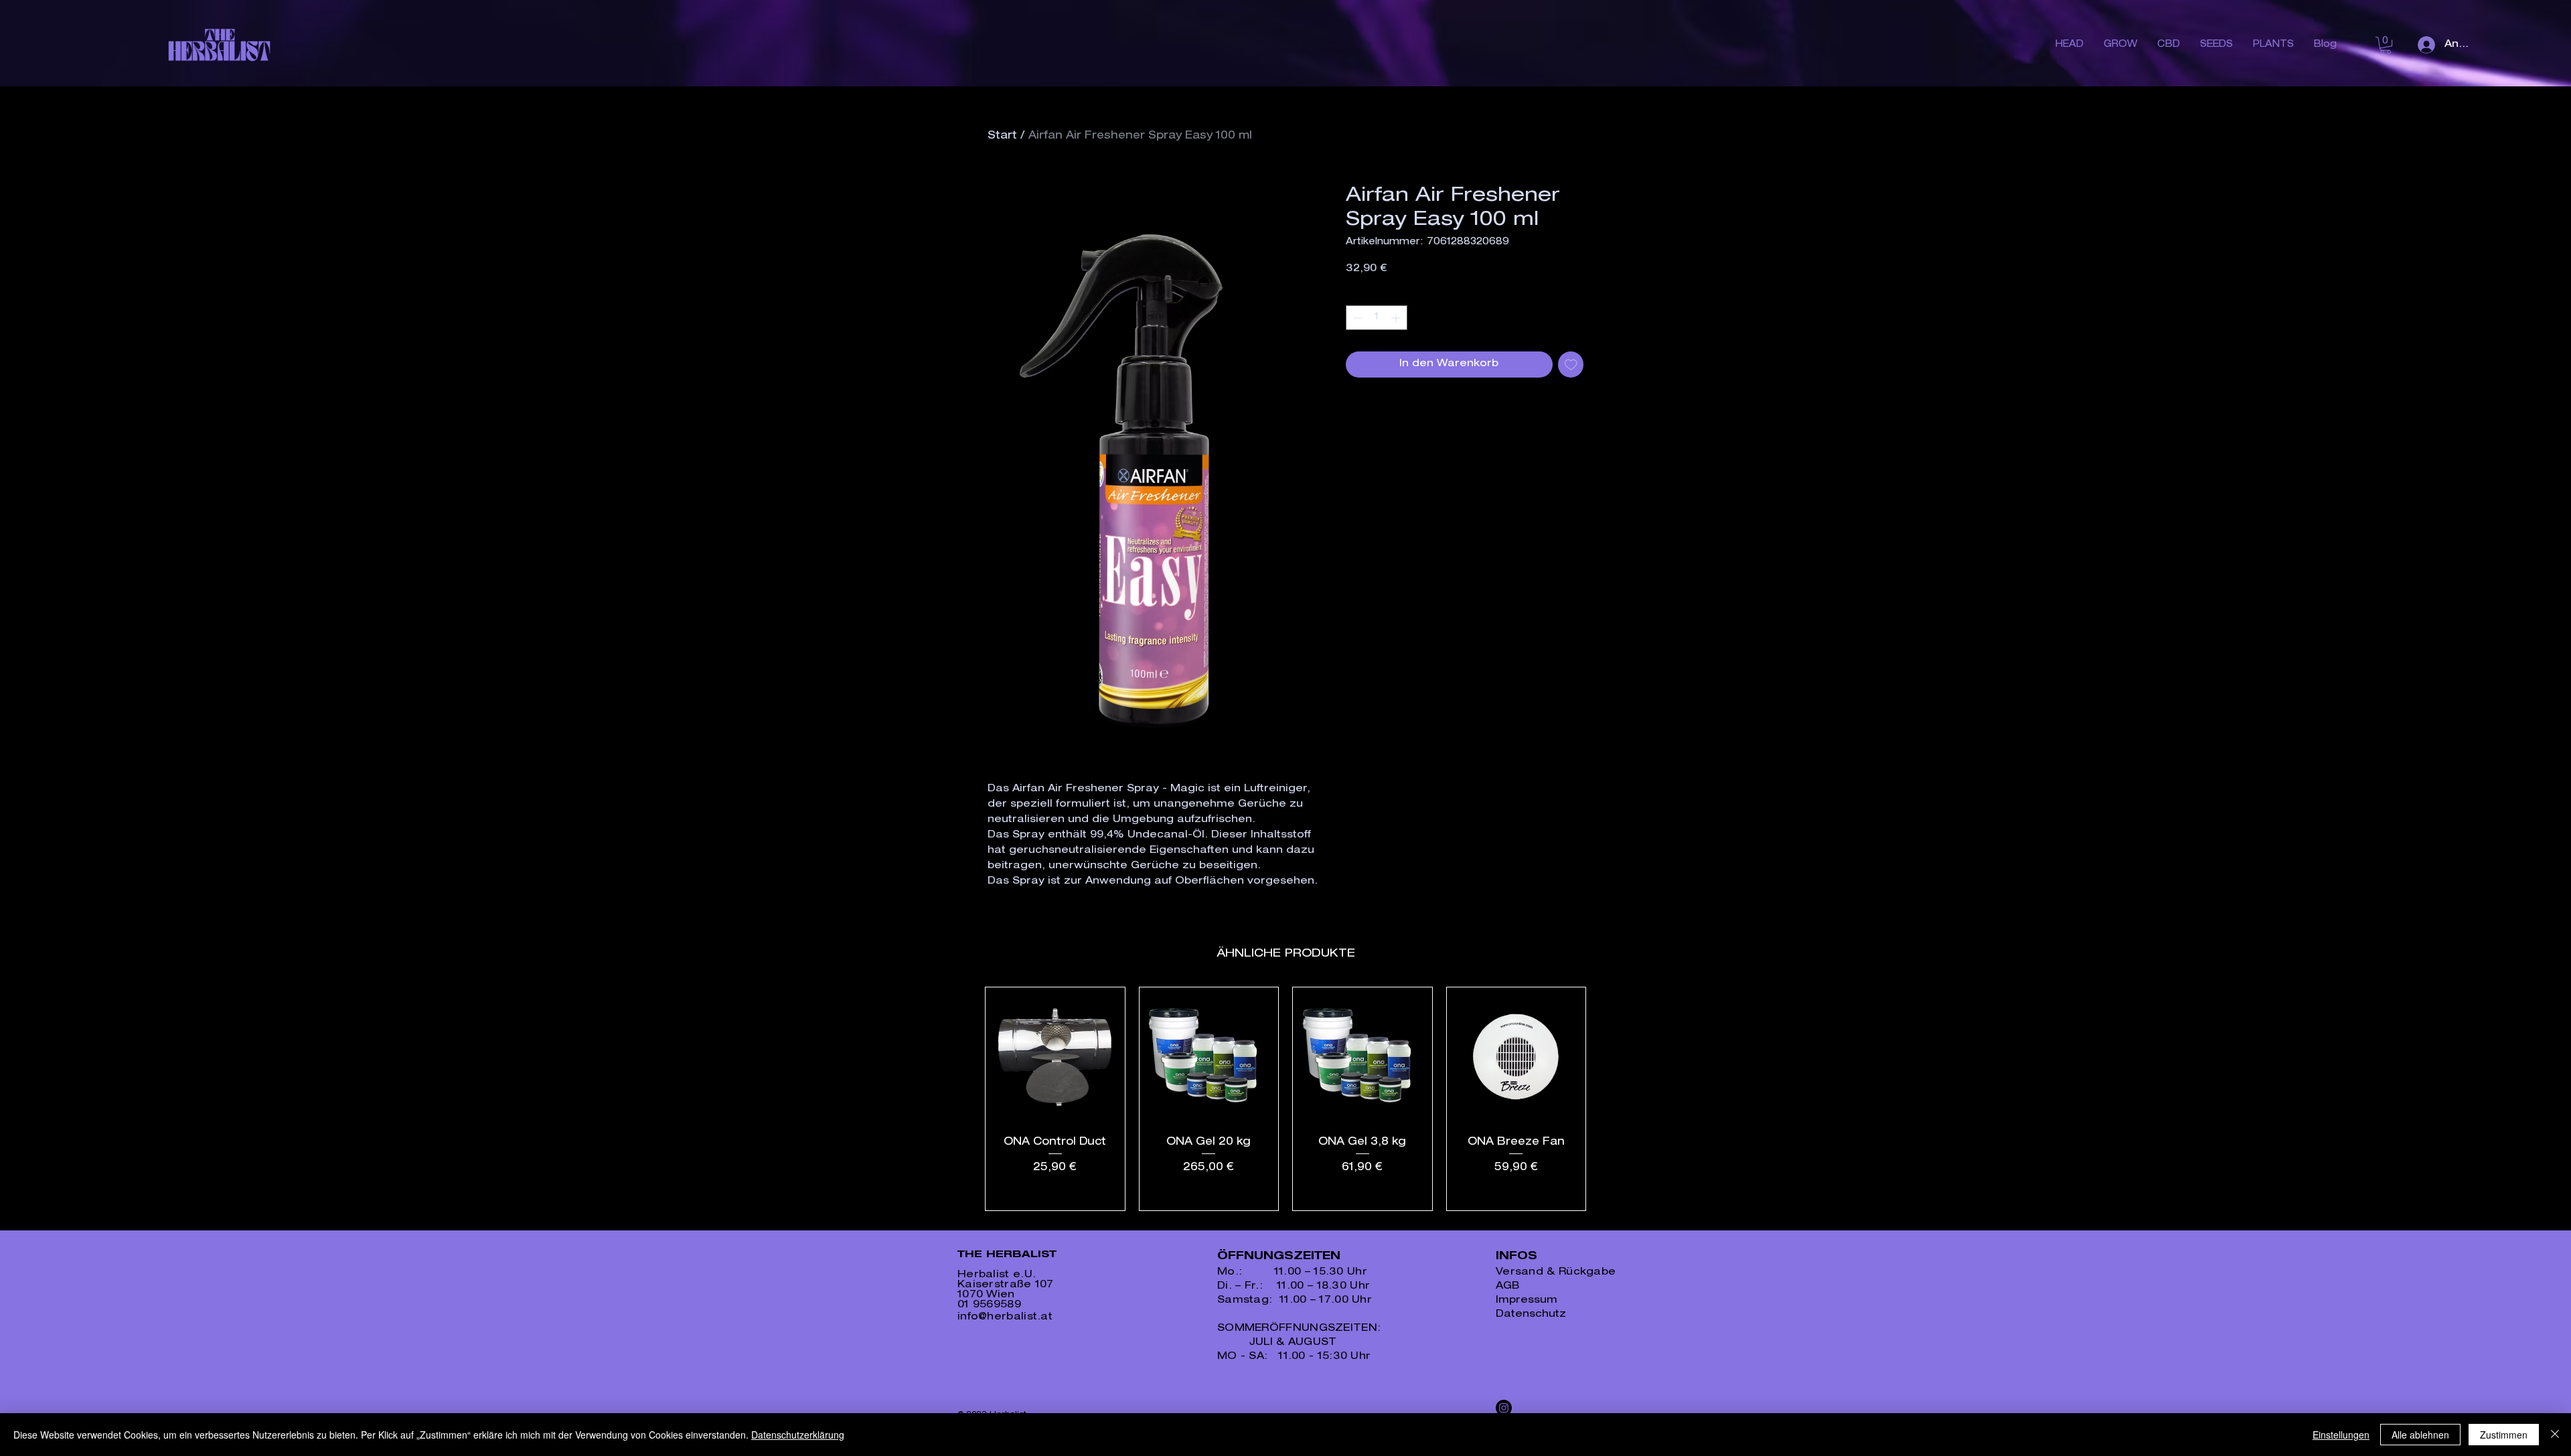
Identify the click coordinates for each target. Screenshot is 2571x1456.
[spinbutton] (1377, 318)
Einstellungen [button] (2341, 1435)
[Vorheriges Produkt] (965, 1099)
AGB (1507, 1286)
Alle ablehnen (2420, 1435)
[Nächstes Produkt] (1606, 1099)
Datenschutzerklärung (798, 1435)
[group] (1285, 1099)
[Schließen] (2555, 1435)
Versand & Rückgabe (1556, 1272)
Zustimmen (2504, 1435)
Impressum (1527, 1300)
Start (1002, 137)
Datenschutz (1531, 1314)
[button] (2386, 45)
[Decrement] (1356, 318)
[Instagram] (1504, 1408)
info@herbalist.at (1005, 1317)
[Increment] (1397, 318)
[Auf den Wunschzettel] (1571, 365)
